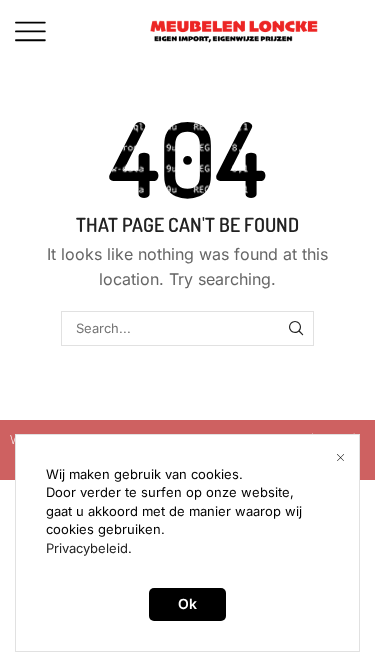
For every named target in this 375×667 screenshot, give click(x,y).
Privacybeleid (87, 548)
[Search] (296, 328)
